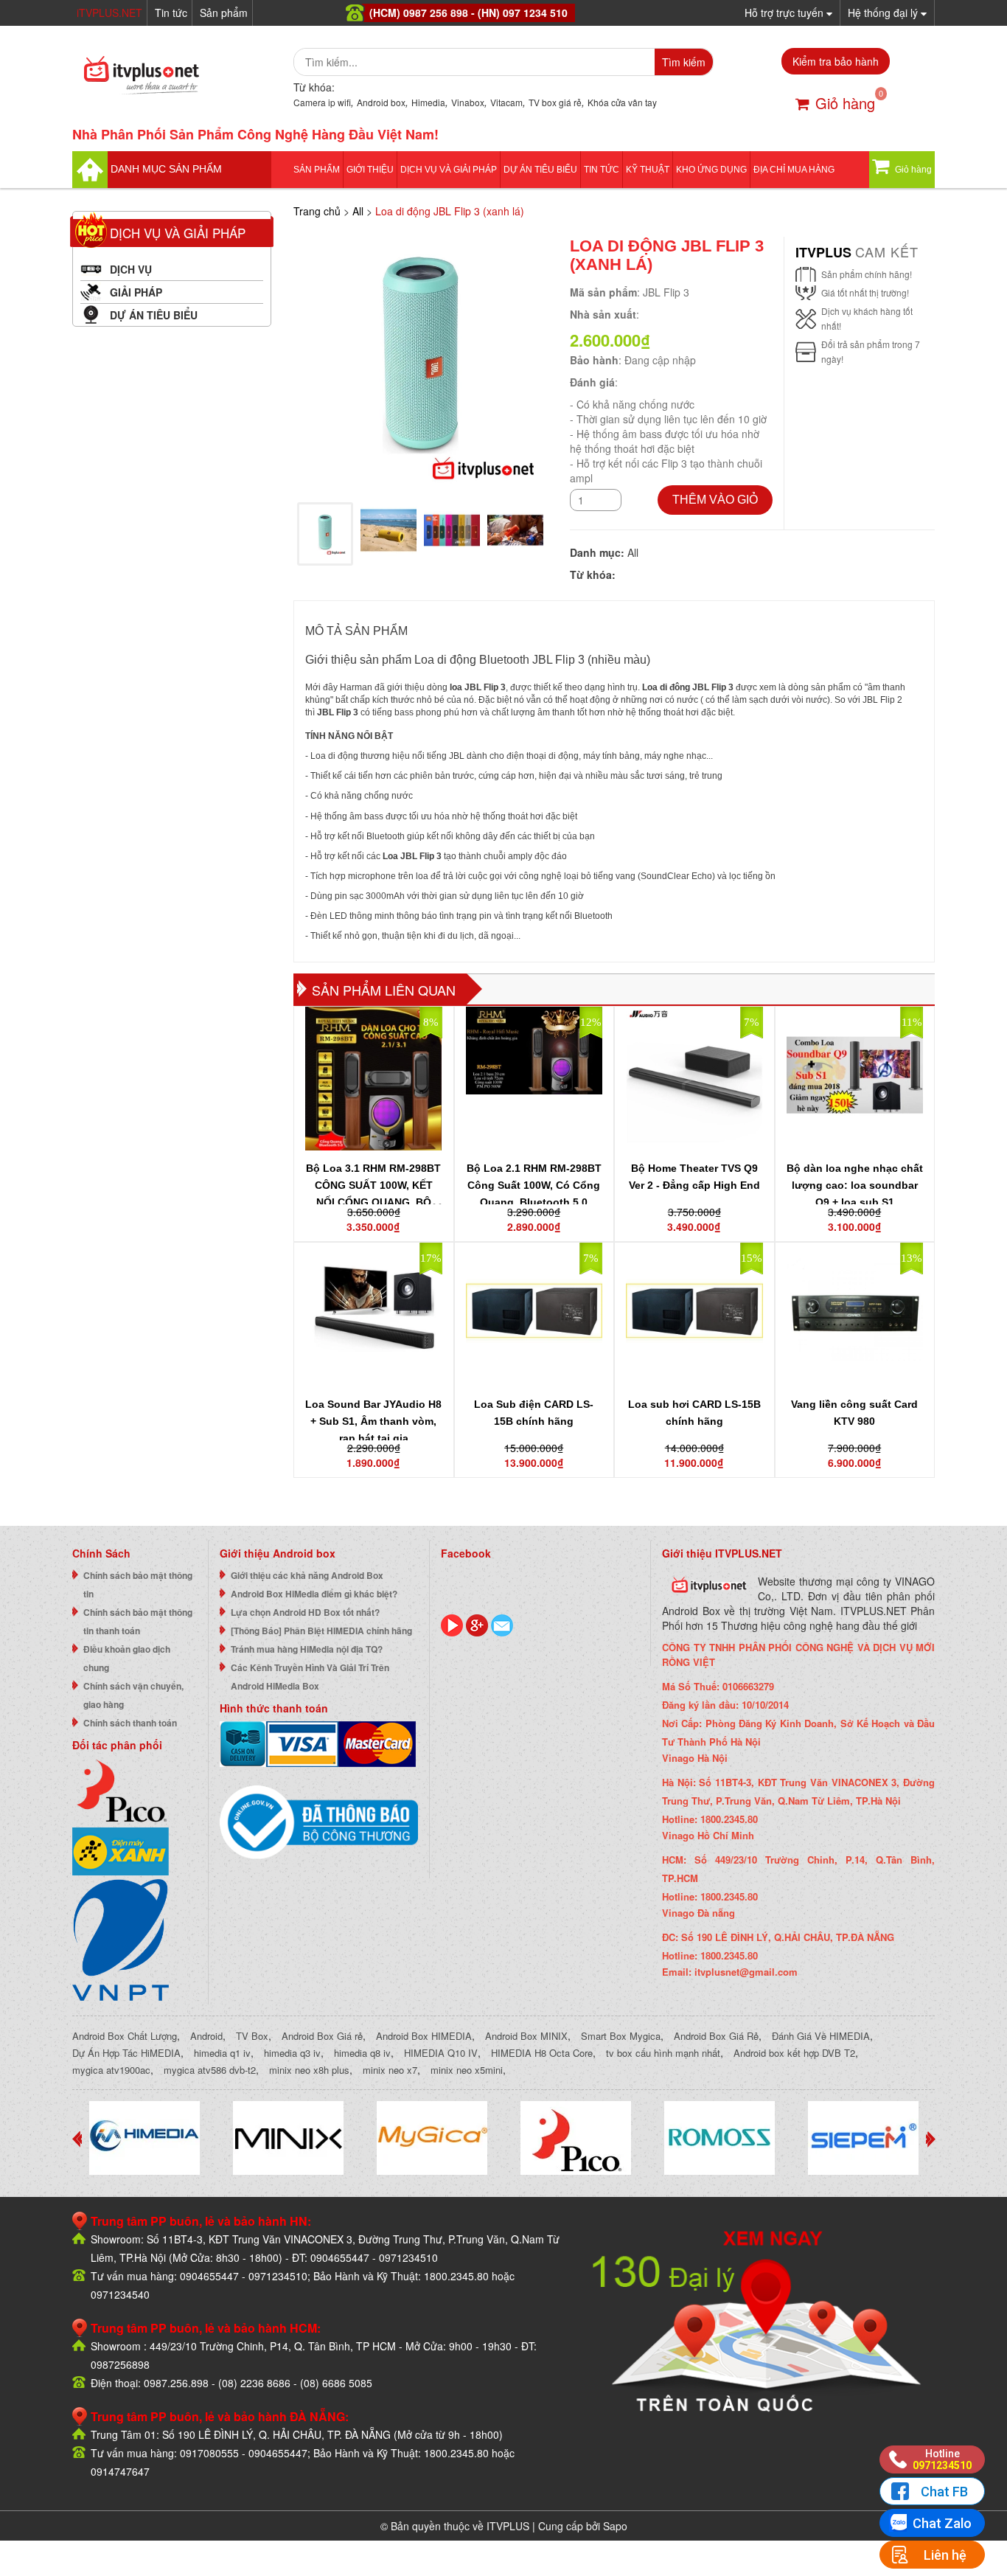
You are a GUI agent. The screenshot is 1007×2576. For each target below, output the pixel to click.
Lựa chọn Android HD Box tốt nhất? (305, 1612)
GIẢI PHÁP (136, 292)
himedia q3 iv (292, 2053)
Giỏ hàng (845, 103)
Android (206, 2036)
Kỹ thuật (648, 170)
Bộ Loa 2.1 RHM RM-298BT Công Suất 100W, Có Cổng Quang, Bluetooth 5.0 (534, 1185)
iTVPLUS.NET (109, 13)
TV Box (252, 2036)
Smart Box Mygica (621, 2036)
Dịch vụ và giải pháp (449, 170)
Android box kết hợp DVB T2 (794, 2053)
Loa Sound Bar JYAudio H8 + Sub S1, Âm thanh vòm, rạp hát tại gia (373, 1421)
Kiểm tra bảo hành (836, 61)
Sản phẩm (224, 13)
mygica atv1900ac (111, 2070)
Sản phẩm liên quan (384, 990)
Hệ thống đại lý (884, 13)
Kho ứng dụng (711, 170)
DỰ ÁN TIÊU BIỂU (540, 170)
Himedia (428, 102)
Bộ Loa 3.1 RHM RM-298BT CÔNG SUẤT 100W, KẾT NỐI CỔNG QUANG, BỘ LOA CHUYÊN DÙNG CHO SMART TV (373, 1202)
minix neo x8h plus (309, 2070)
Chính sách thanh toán (130, 1723)
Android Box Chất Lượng (125, 2036)
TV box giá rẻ (555, 102)
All (358, 211)
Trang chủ (317, 211)
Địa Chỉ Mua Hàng (794, 170)
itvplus (825, 252)
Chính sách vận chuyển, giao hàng (133, 1695)
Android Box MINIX (526, 2036)
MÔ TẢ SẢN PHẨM (356, 631)
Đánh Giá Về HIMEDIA (821, 2036)
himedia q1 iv (222, 2053)
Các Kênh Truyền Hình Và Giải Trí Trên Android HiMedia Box (310, 1677)
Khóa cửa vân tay (622, 102)
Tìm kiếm (684, 62)
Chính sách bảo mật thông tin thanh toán (138, 1621)
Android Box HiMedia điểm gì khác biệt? (314, 1594)
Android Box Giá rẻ (322, 2036)
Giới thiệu (370, 170)
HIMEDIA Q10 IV (441, 2053)
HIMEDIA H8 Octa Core (542, 2053)
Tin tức (171, 13)
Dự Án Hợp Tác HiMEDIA (126, 2053)
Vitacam (506, 102)
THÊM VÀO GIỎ (715, 500)
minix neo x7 (390, 2070)
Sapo (615, 2526)
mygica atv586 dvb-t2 (210, 2070)
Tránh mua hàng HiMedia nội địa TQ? (307, 1649)
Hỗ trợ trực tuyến (785, 13)
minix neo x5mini (467, 2070)
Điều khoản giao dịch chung (127, 1658)
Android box (381, 102)
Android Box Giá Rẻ (716, 2036)
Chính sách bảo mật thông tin (138, 1584)
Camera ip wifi (322, 102)
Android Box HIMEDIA (424, 2036)
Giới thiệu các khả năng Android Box (307, 1575)
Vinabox (468, 102)
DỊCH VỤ (131, 269)
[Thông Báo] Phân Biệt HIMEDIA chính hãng (321, 1631)
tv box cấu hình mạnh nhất (663, 2053)
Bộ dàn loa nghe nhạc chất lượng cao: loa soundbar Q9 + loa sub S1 (855, 1185)
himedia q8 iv (362, 2053)
